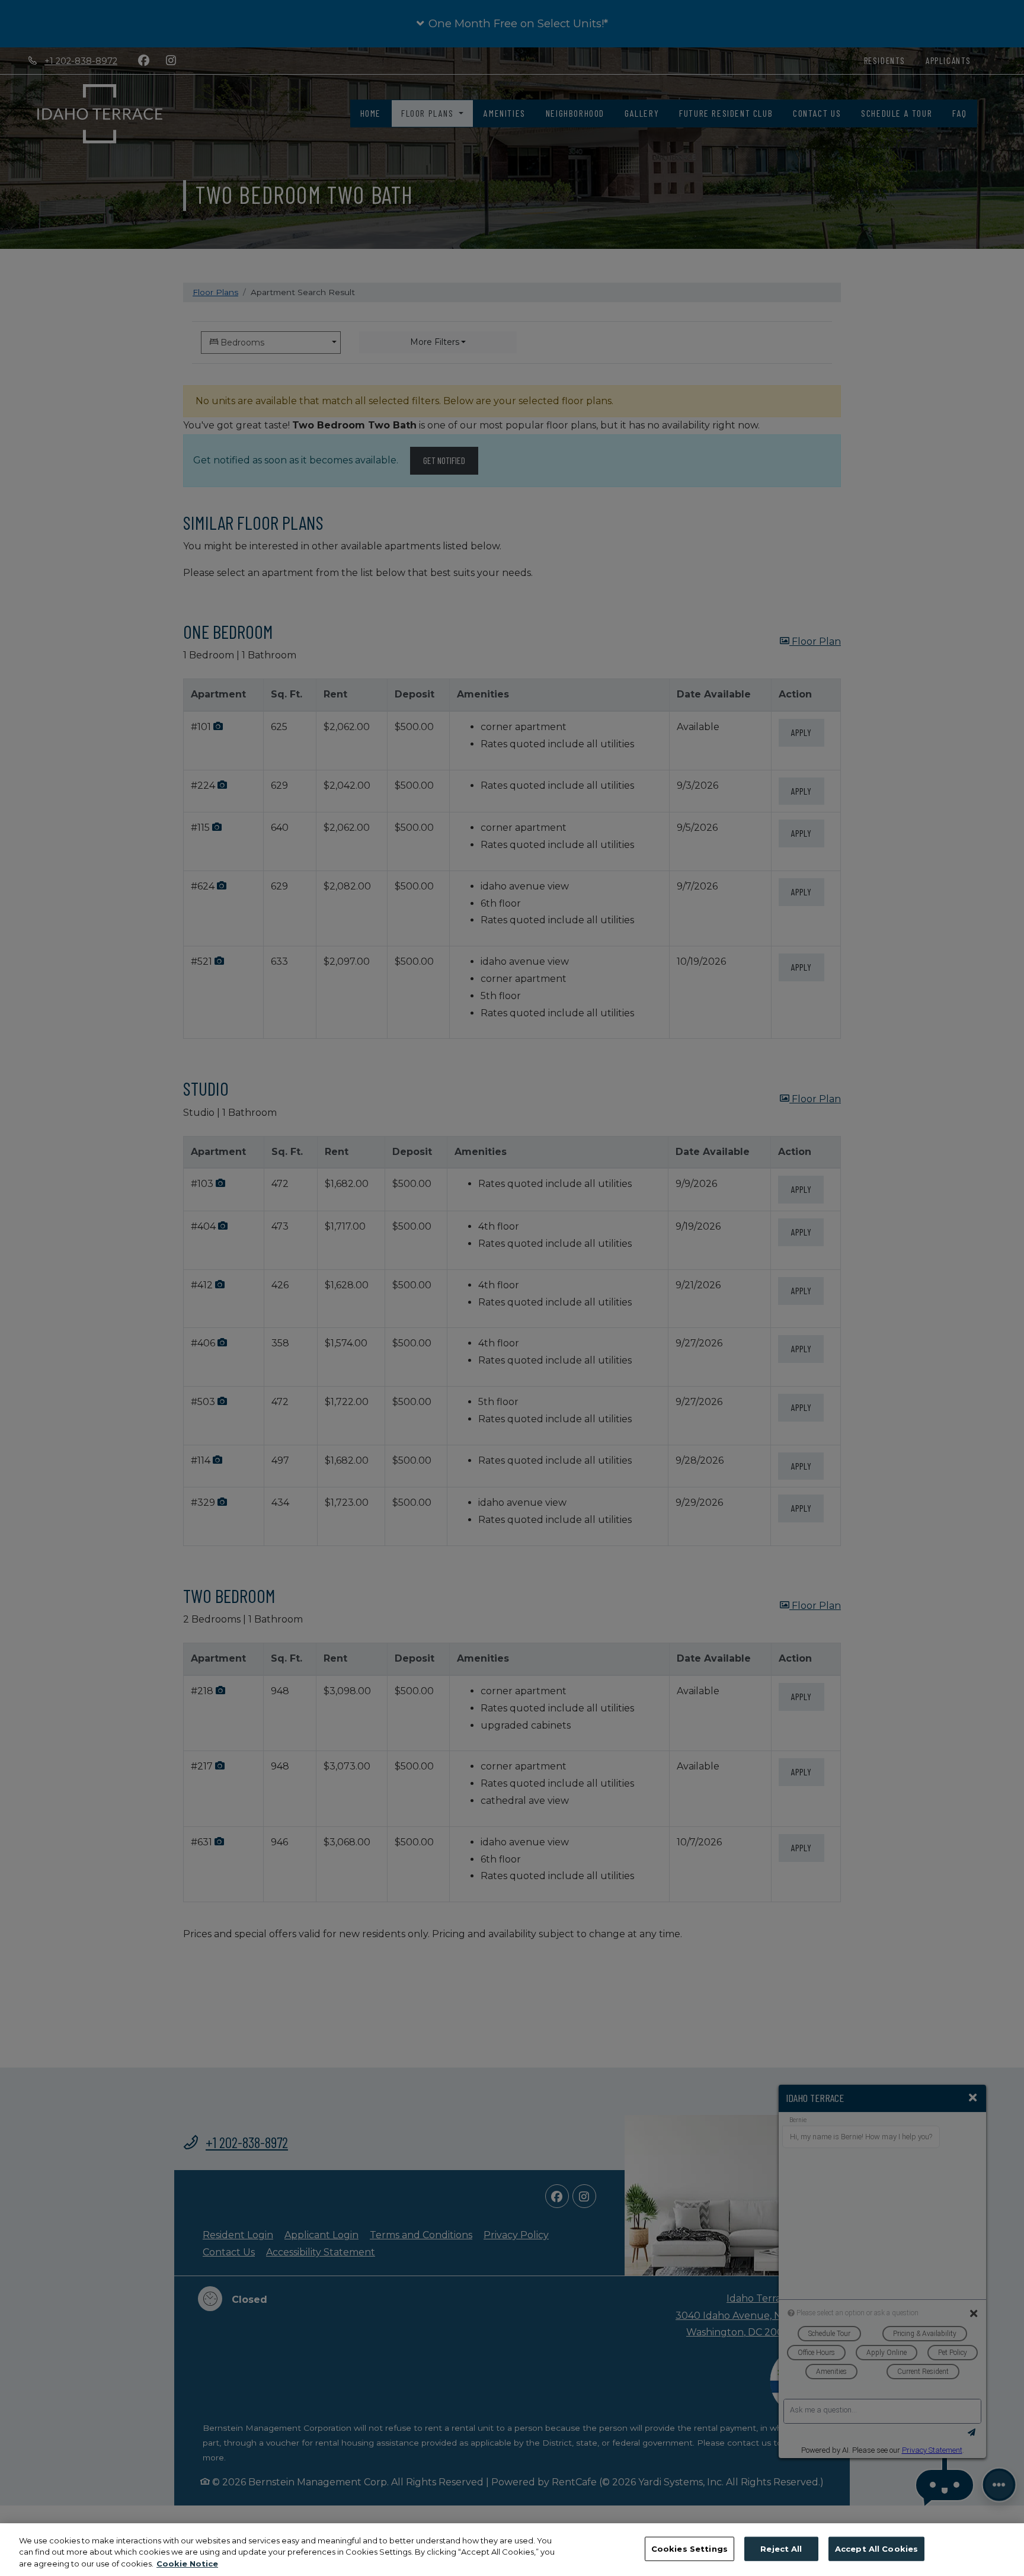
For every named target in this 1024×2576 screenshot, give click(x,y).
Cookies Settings (689, 2548)
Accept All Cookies (876, 2548)
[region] (512, 2550)
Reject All (781, 2548)
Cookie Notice (187, 2564)
